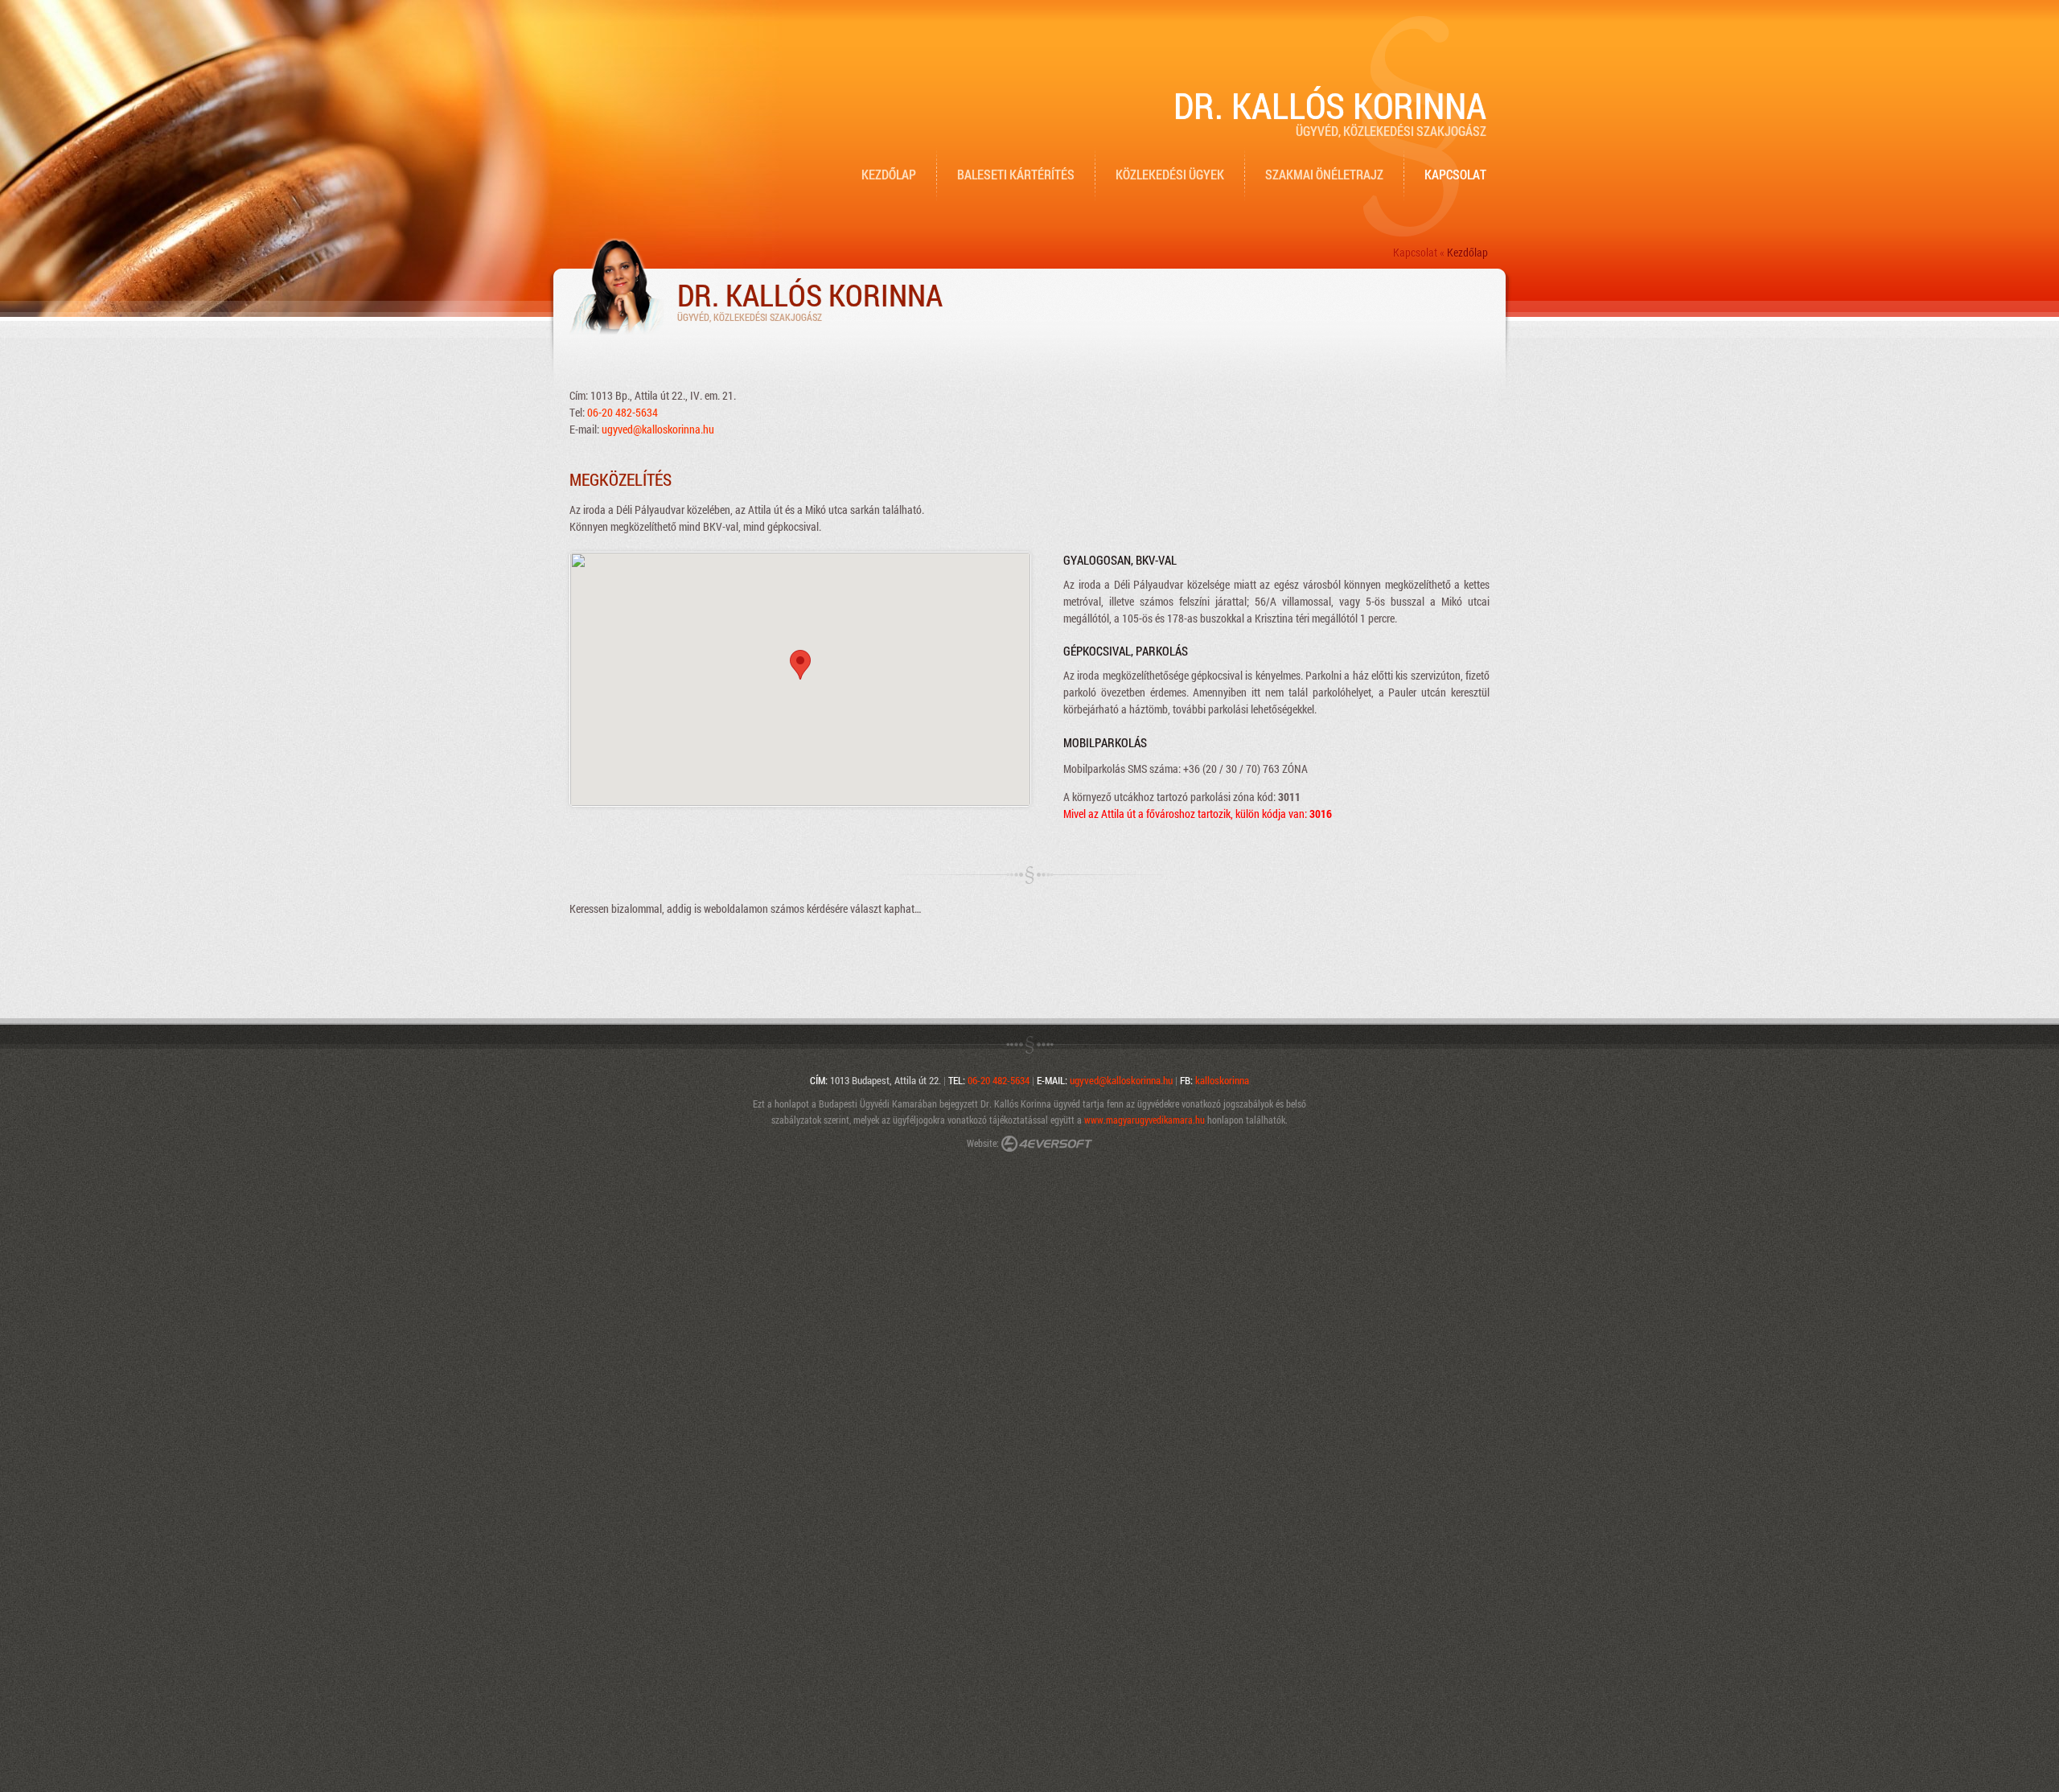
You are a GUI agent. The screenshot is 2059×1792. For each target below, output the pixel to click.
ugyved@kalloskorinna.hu (658, 429)
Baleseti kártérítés (1016, 174)
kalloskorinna (1222, 1080)
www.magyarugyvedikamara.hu (1145, 1120)
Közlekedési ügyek (1170, 174)
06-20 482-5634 (623, 412)
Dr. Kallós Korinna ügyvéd (1030, 1104)
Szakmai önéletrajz (1324, 174)
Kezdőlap (889, 174)
